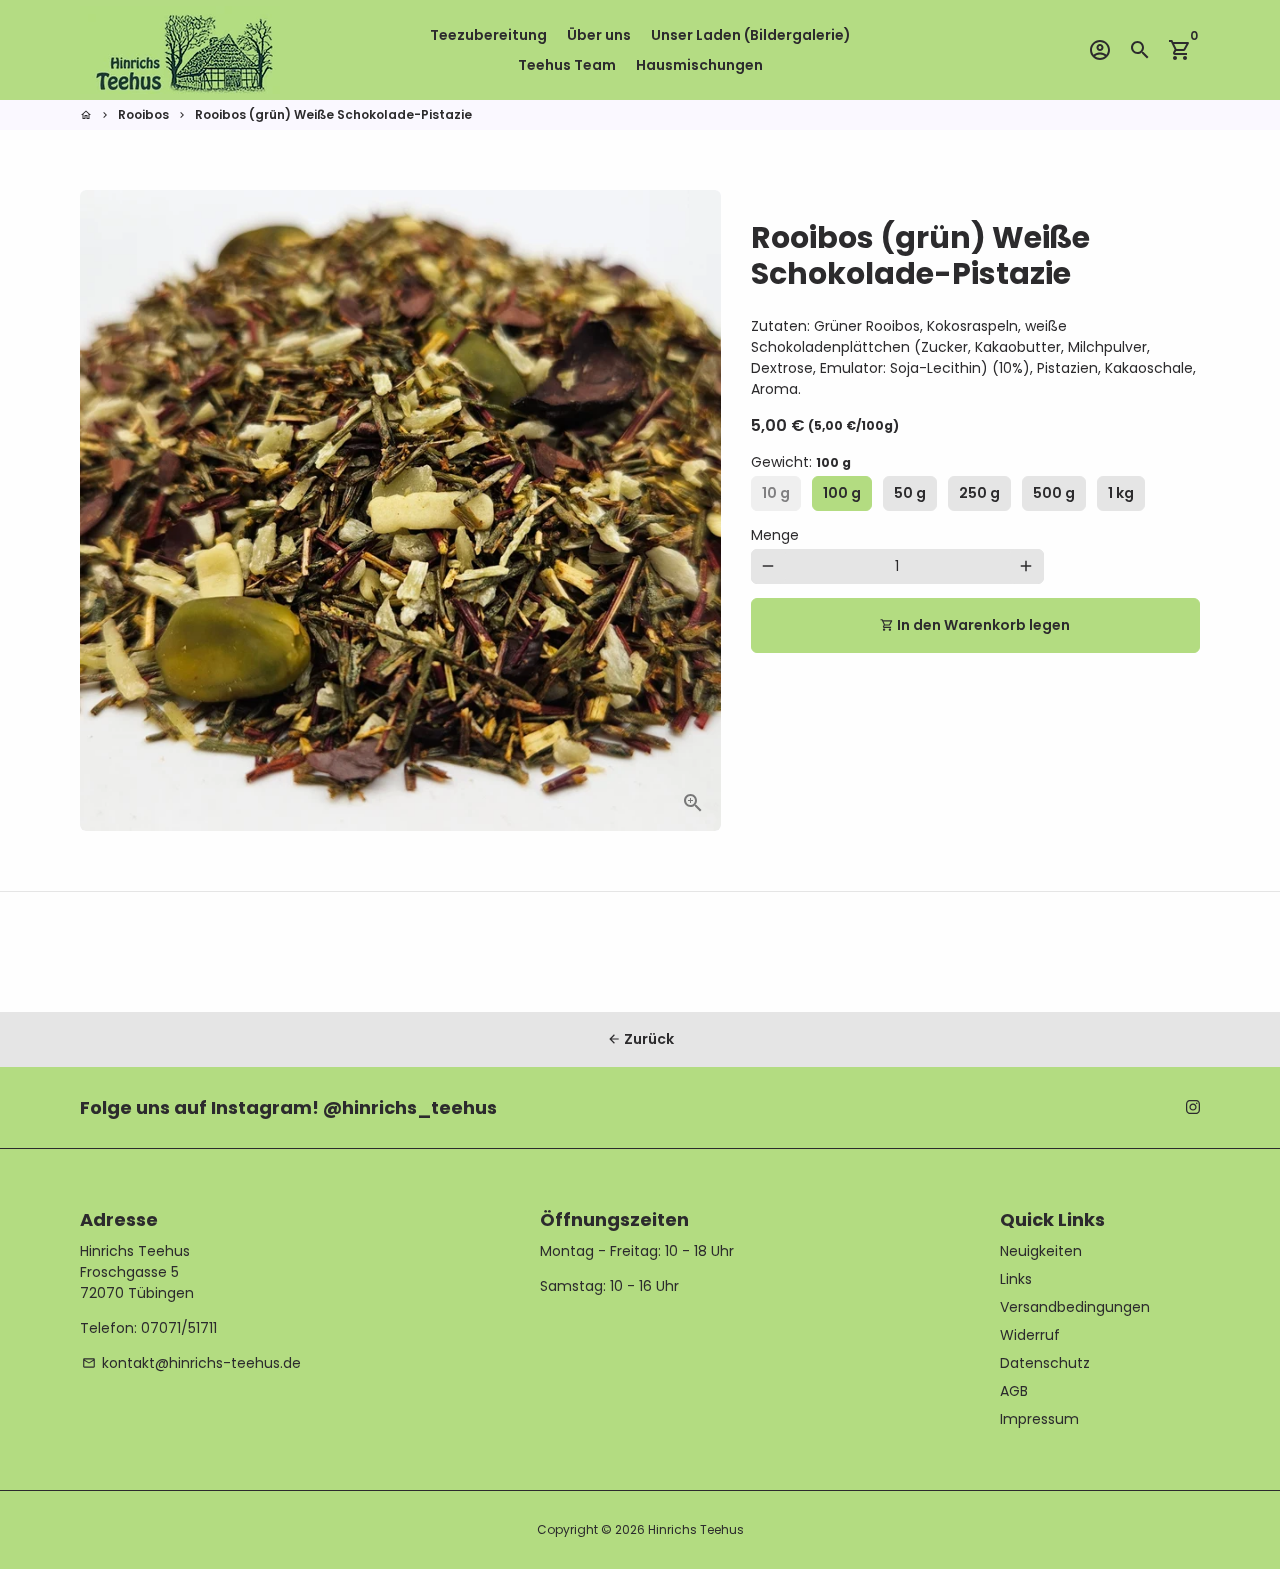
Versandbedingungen (1075, 1307)
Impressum (1039, 1419)
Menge (775, 535)
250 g (979, 493)
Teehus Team (567, 65)
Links (1016, 1279)
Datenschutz (1045, 1363)
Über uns (599, 35)
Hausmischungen (699, 65)
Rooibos (143, 114)
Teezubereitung (488, 35)
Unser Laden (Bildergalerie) (751, 35)
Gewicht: (801, 462)
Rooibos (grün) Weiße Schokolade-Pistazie (333, 114)
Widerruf (1030, 1335)
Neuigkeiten (1041, 1251)
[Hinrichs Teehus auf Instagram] (1193, 1107)
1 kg (1121, 493)
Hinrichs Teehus (696, 1529)
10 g (776, 493)
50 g (910, 493)
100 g (842, 493)
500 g (1054, 493)
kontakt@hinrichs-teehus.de (191, 1363)
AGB (1014, 1391)
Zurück (640, 1039)
